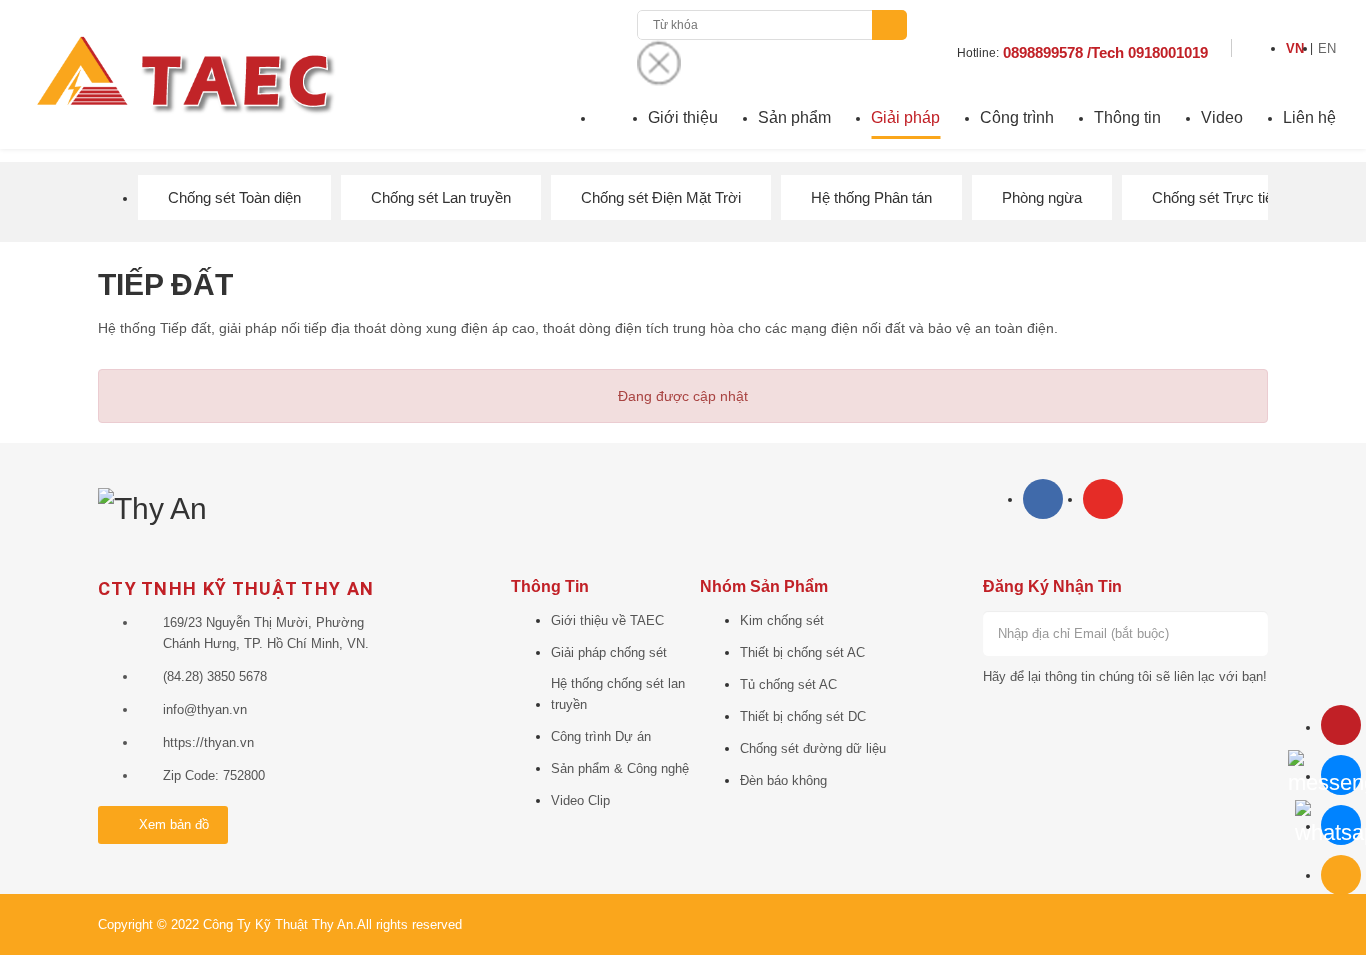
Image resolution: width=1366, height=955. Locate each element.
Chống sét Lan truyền (441, 197)
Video (1222, 117)
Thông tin (1127, 117)
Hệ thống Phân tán (871, 197)
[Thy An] (152, 506)
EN (1327, 48)
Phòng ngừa (1042, 197)
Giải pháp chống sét (609, 652)
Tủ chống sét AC (788, 684)
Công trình (1017, 117)
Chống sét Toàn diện (234, 197)
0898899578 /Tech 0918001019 (1105, 52)
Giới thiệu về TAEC (607, 620)
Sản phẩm (794, 117)
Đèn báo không (783, 780)
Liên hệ (1309, 117)
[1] (1245, 633)
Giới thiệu (683, 117)
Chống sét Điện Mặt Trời (661, 197)
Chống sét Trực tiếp (1216, 197)
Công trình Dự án (601, 736)
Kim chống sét (782, 620)
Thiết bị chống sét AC (802, 652)
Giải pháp (905, 117)
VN (1295, 48)
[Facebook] (1043, 499)
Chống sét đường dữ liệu (813, 748)
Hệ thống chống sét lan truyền (618, 694)
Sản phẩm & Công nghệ (620, 768)
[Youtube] (1103, 499)
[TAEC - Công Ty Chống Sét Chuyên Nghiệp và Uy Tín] (184, 73)
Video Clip (580, 800)
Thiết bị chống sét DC (803, 716)
